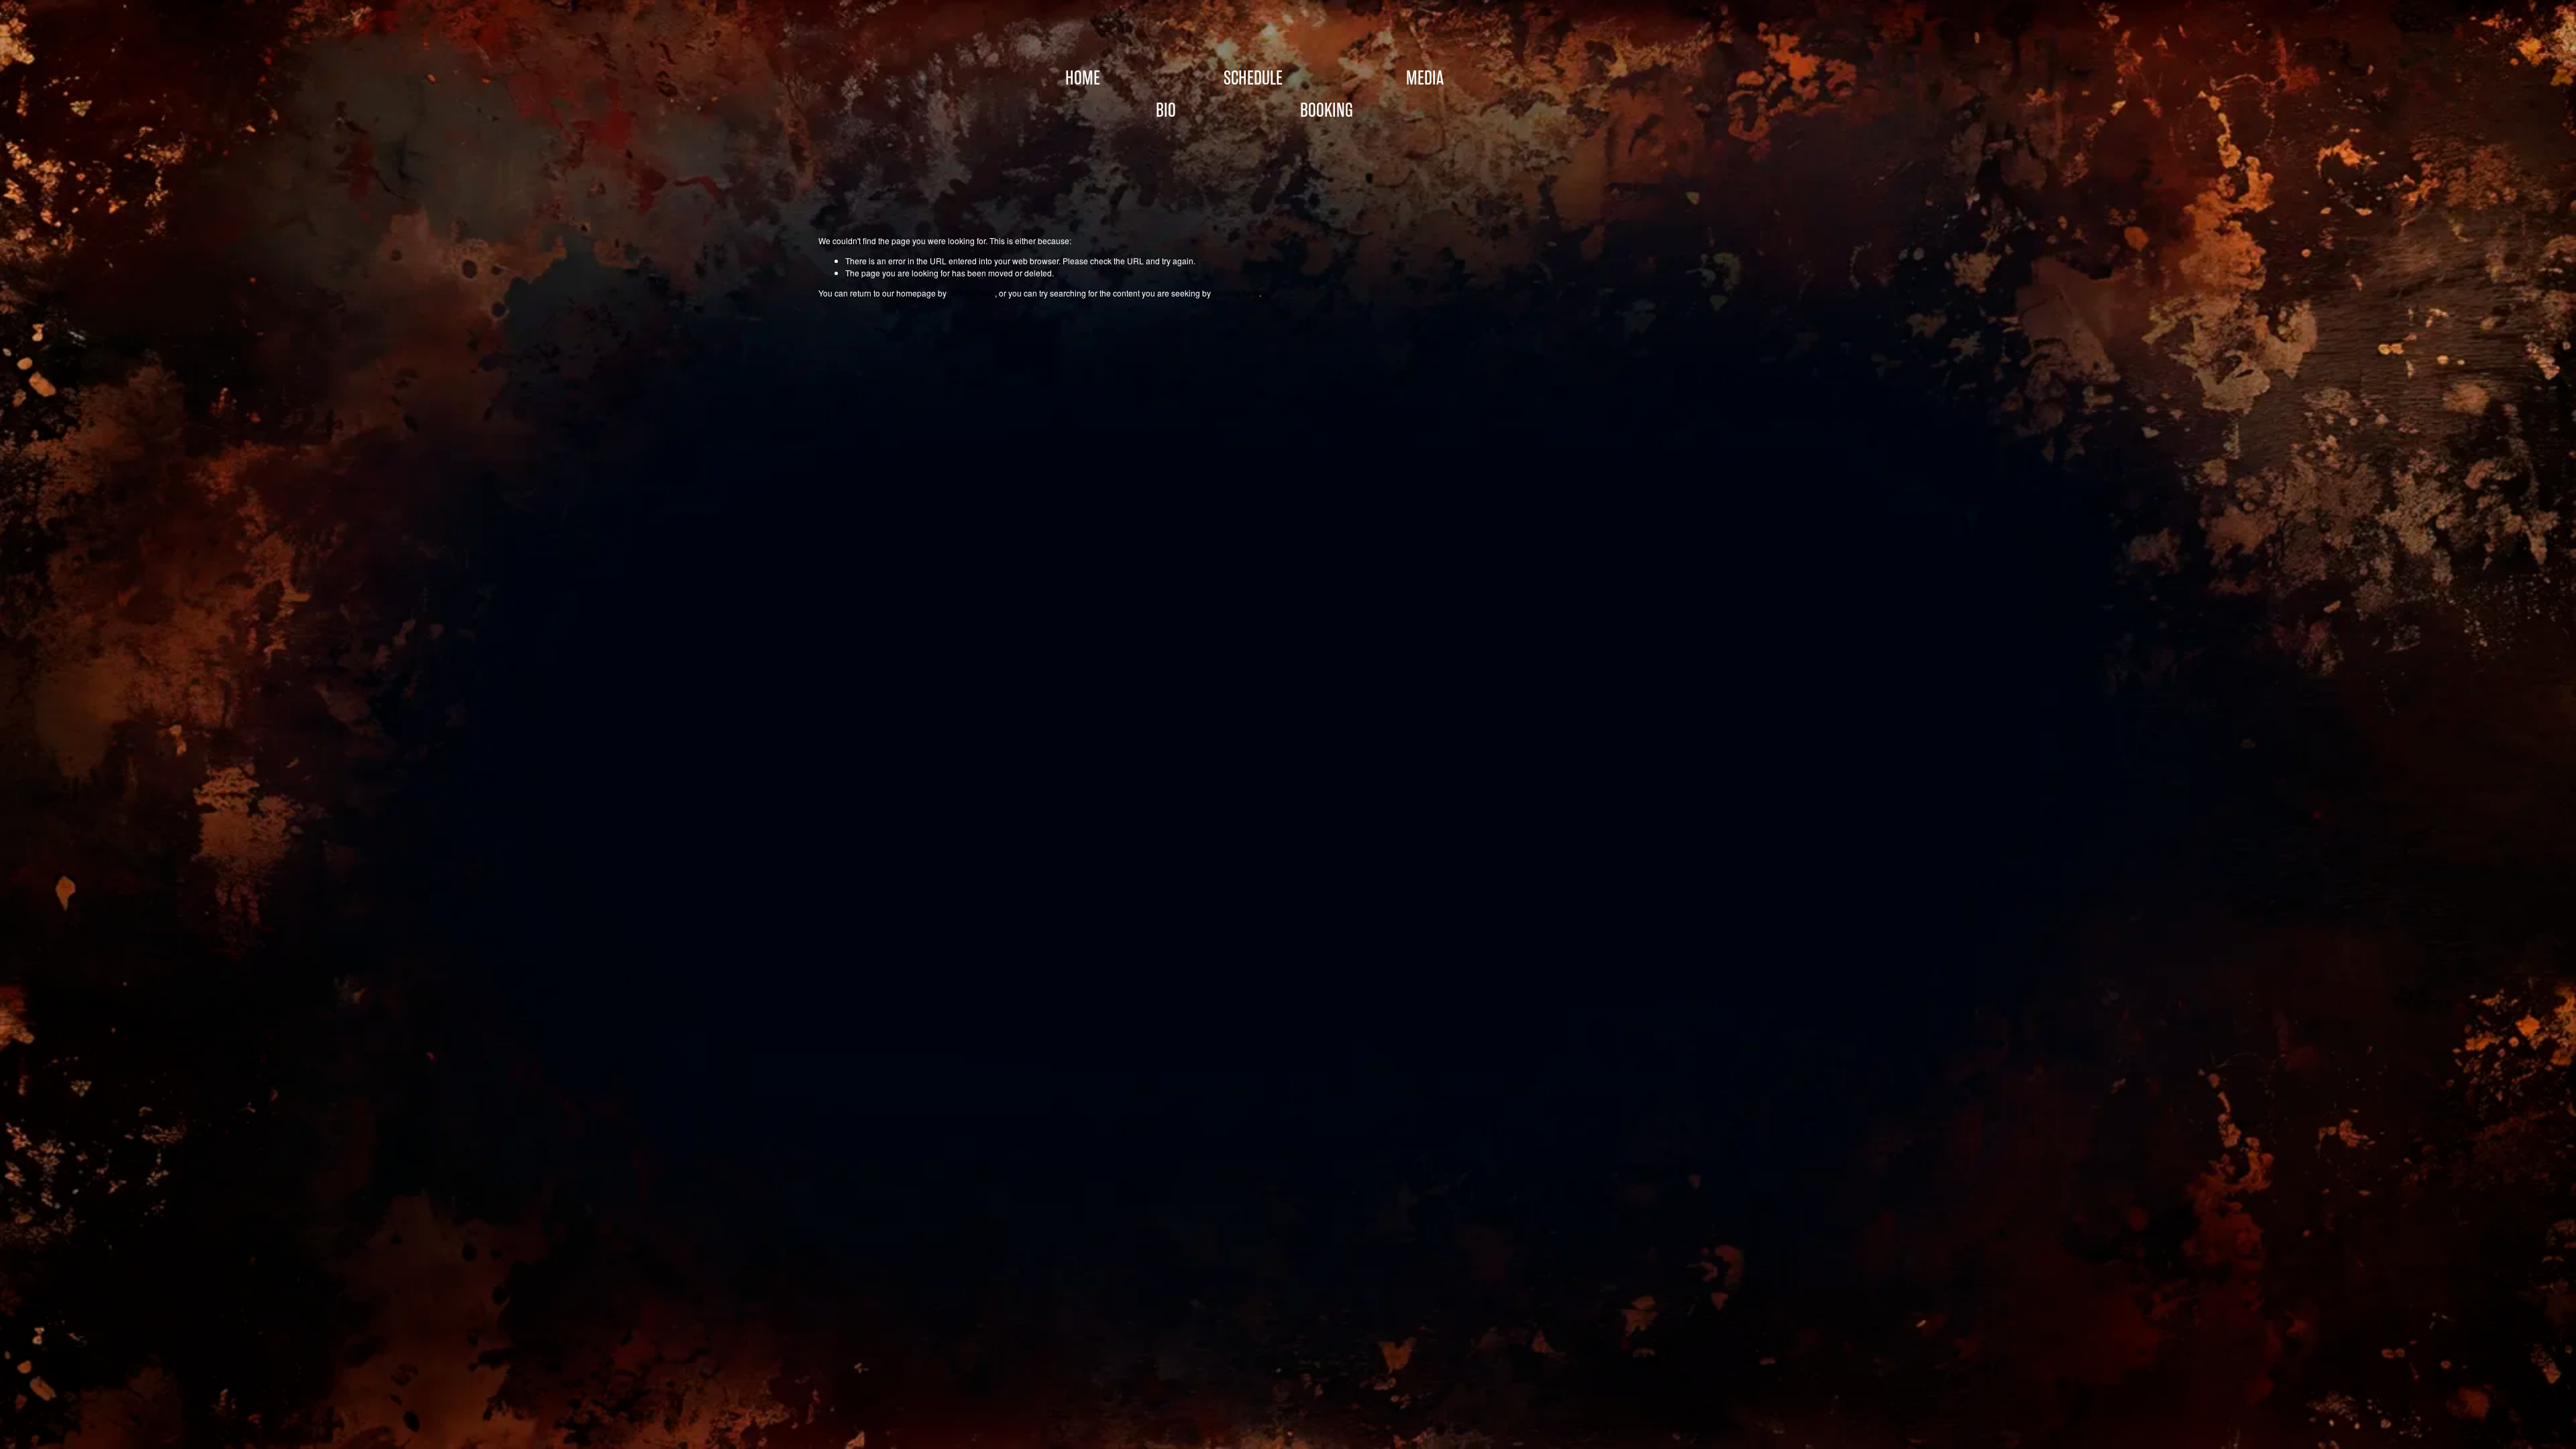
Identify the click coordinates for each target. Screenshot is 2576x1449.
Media (1425, 78)
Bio (1166, 110)
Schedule (1253, 78)
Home (1083, 78)
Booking (1327, 110)
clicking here (972, 293)
